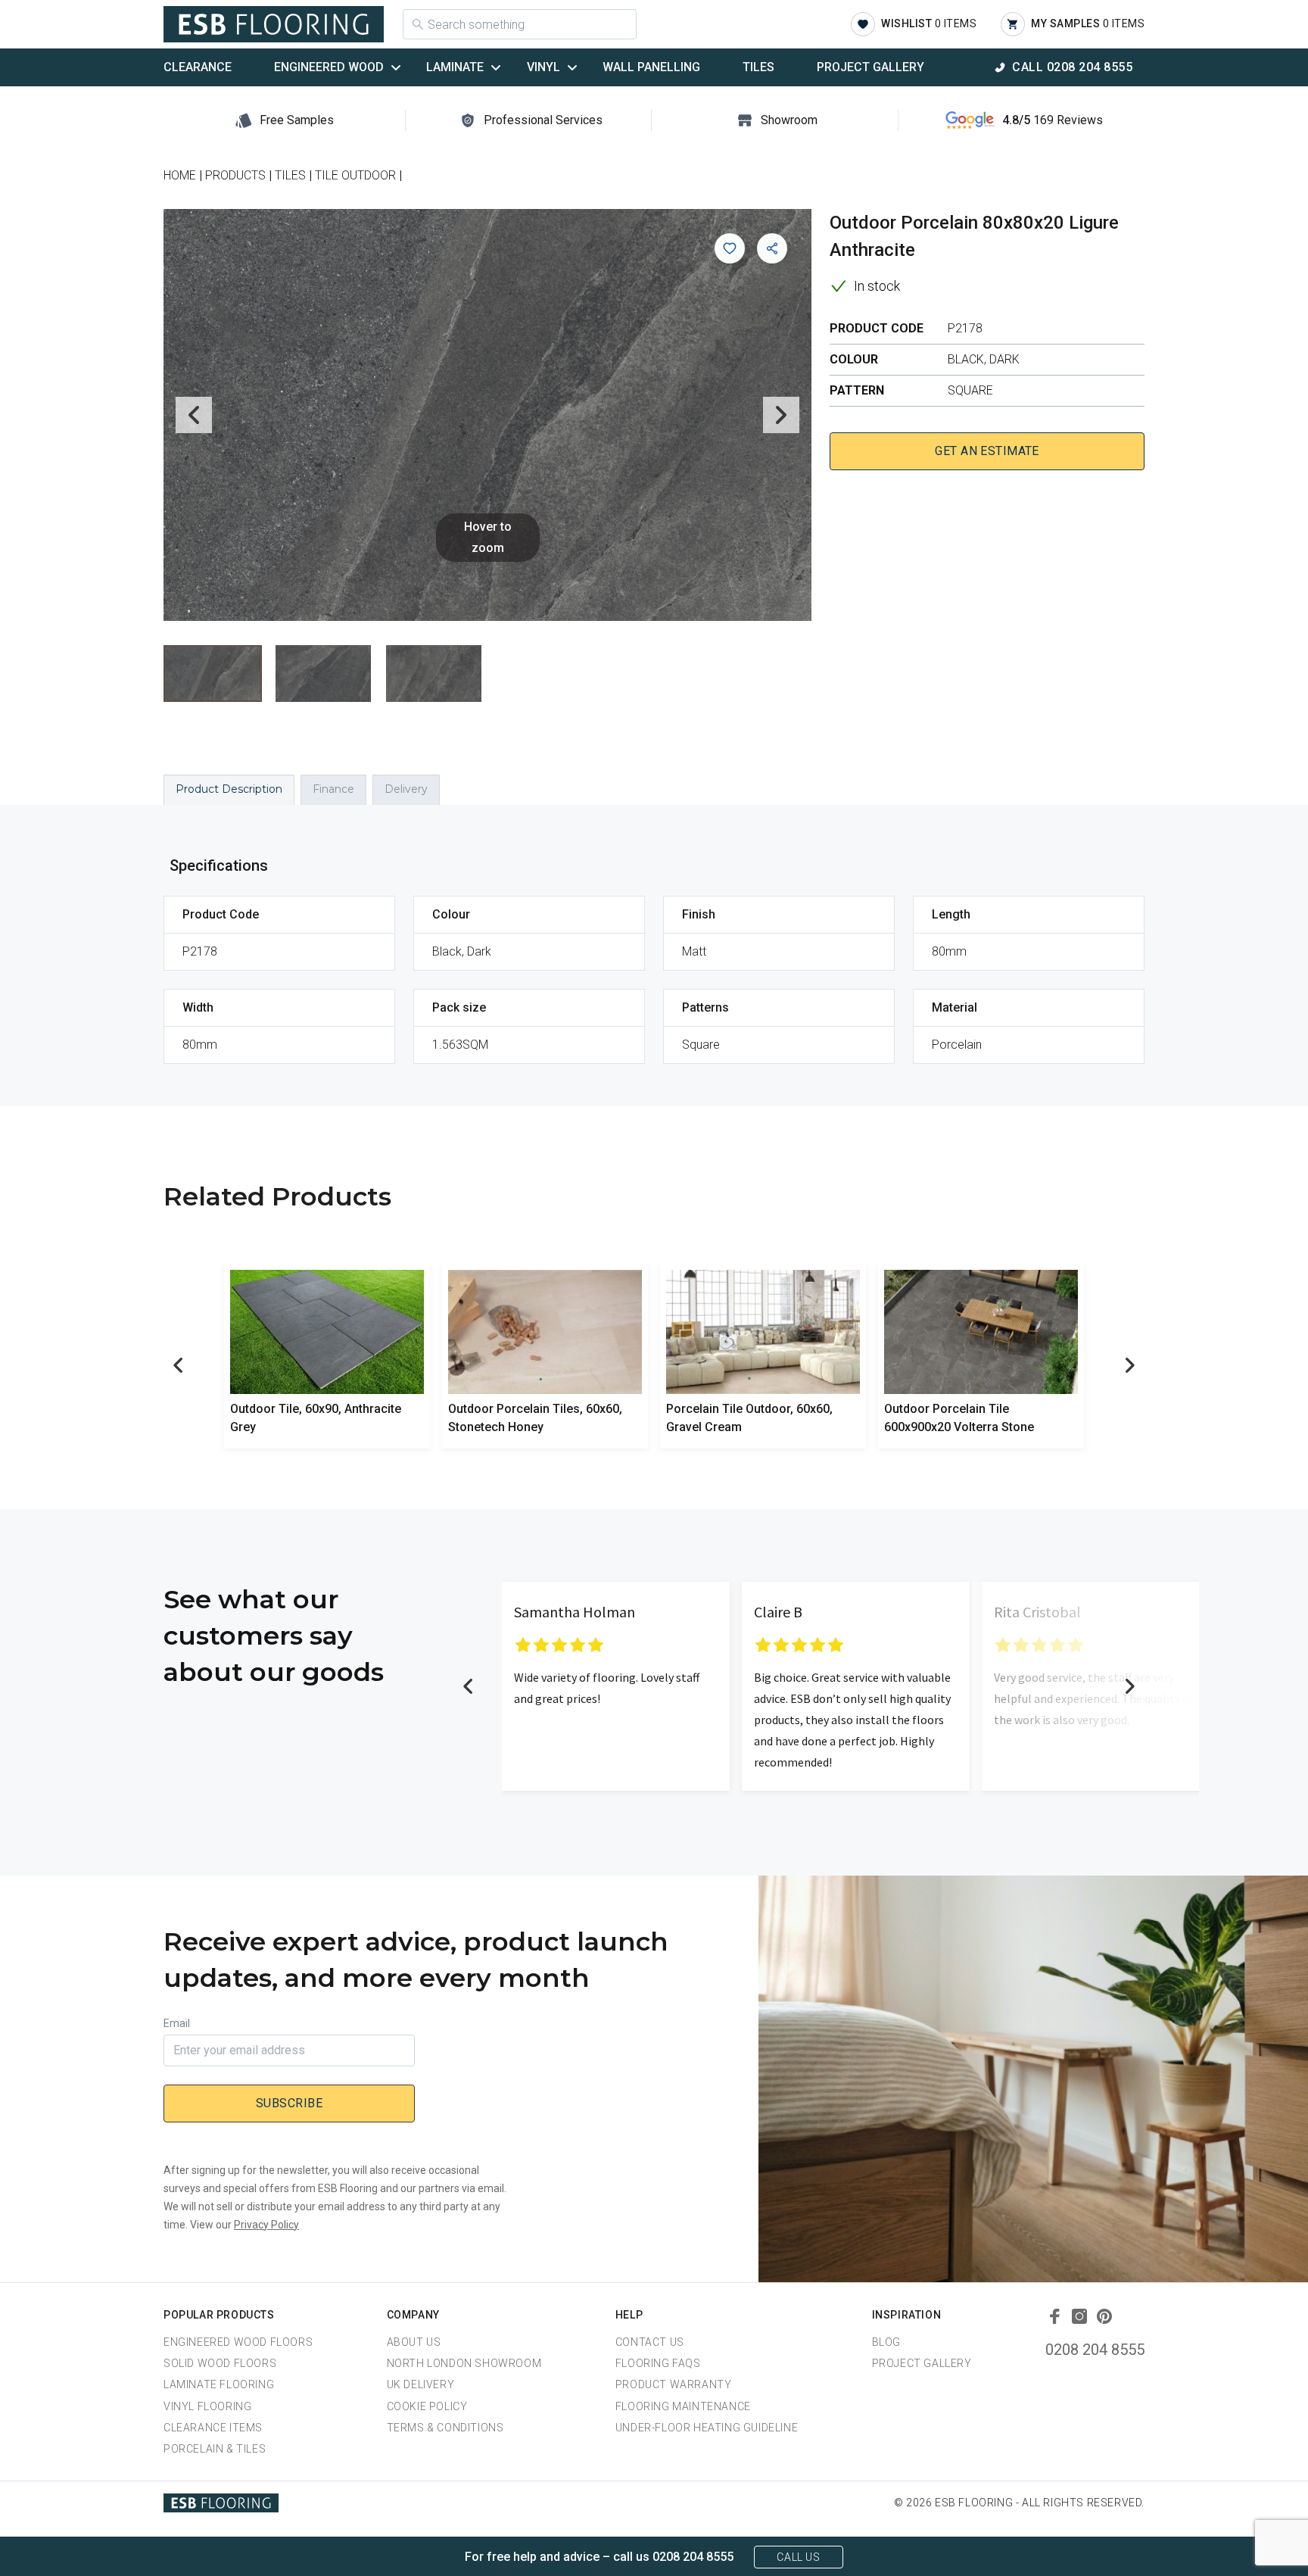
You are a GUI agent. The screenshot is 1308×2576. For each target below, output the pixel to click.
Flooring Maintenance (683, 2406)
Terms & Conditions (445, 2428)
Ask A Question (1213, 2536)
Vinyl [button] (543, 67)
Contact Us (650, 2342)
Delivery (406, 789)
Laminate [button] (455, 67)
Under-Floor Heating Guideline (707, 2428)
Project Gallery (870, 67)
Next (781, 415)
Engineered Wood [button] (329, 67)
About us (414, 2342)
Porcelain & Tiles (215, 2449)
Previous (194, 415)
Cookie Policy (427, 2406)
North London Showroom (464, 2363)
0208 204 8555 (1095, 2350)
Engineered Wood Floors (238, 2342)
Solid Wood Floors (220, 2363)
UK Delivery (421, 2384)
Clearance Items (213, 2428)
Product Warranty (674, 2384)
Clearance (198, 67)
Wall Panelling (651, 67)
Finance (333, 789)
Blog (886, 2342)
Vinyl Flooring (207, 2406)
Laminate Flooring (219, 2384)
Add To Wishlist (730, 248)
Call (1072, 67)
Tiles (758, 67)
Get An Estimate (987, 451)
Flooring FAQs (658, 2363)
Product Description (229, 789)
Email (177, 2023)
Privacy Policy (266, 2225)
